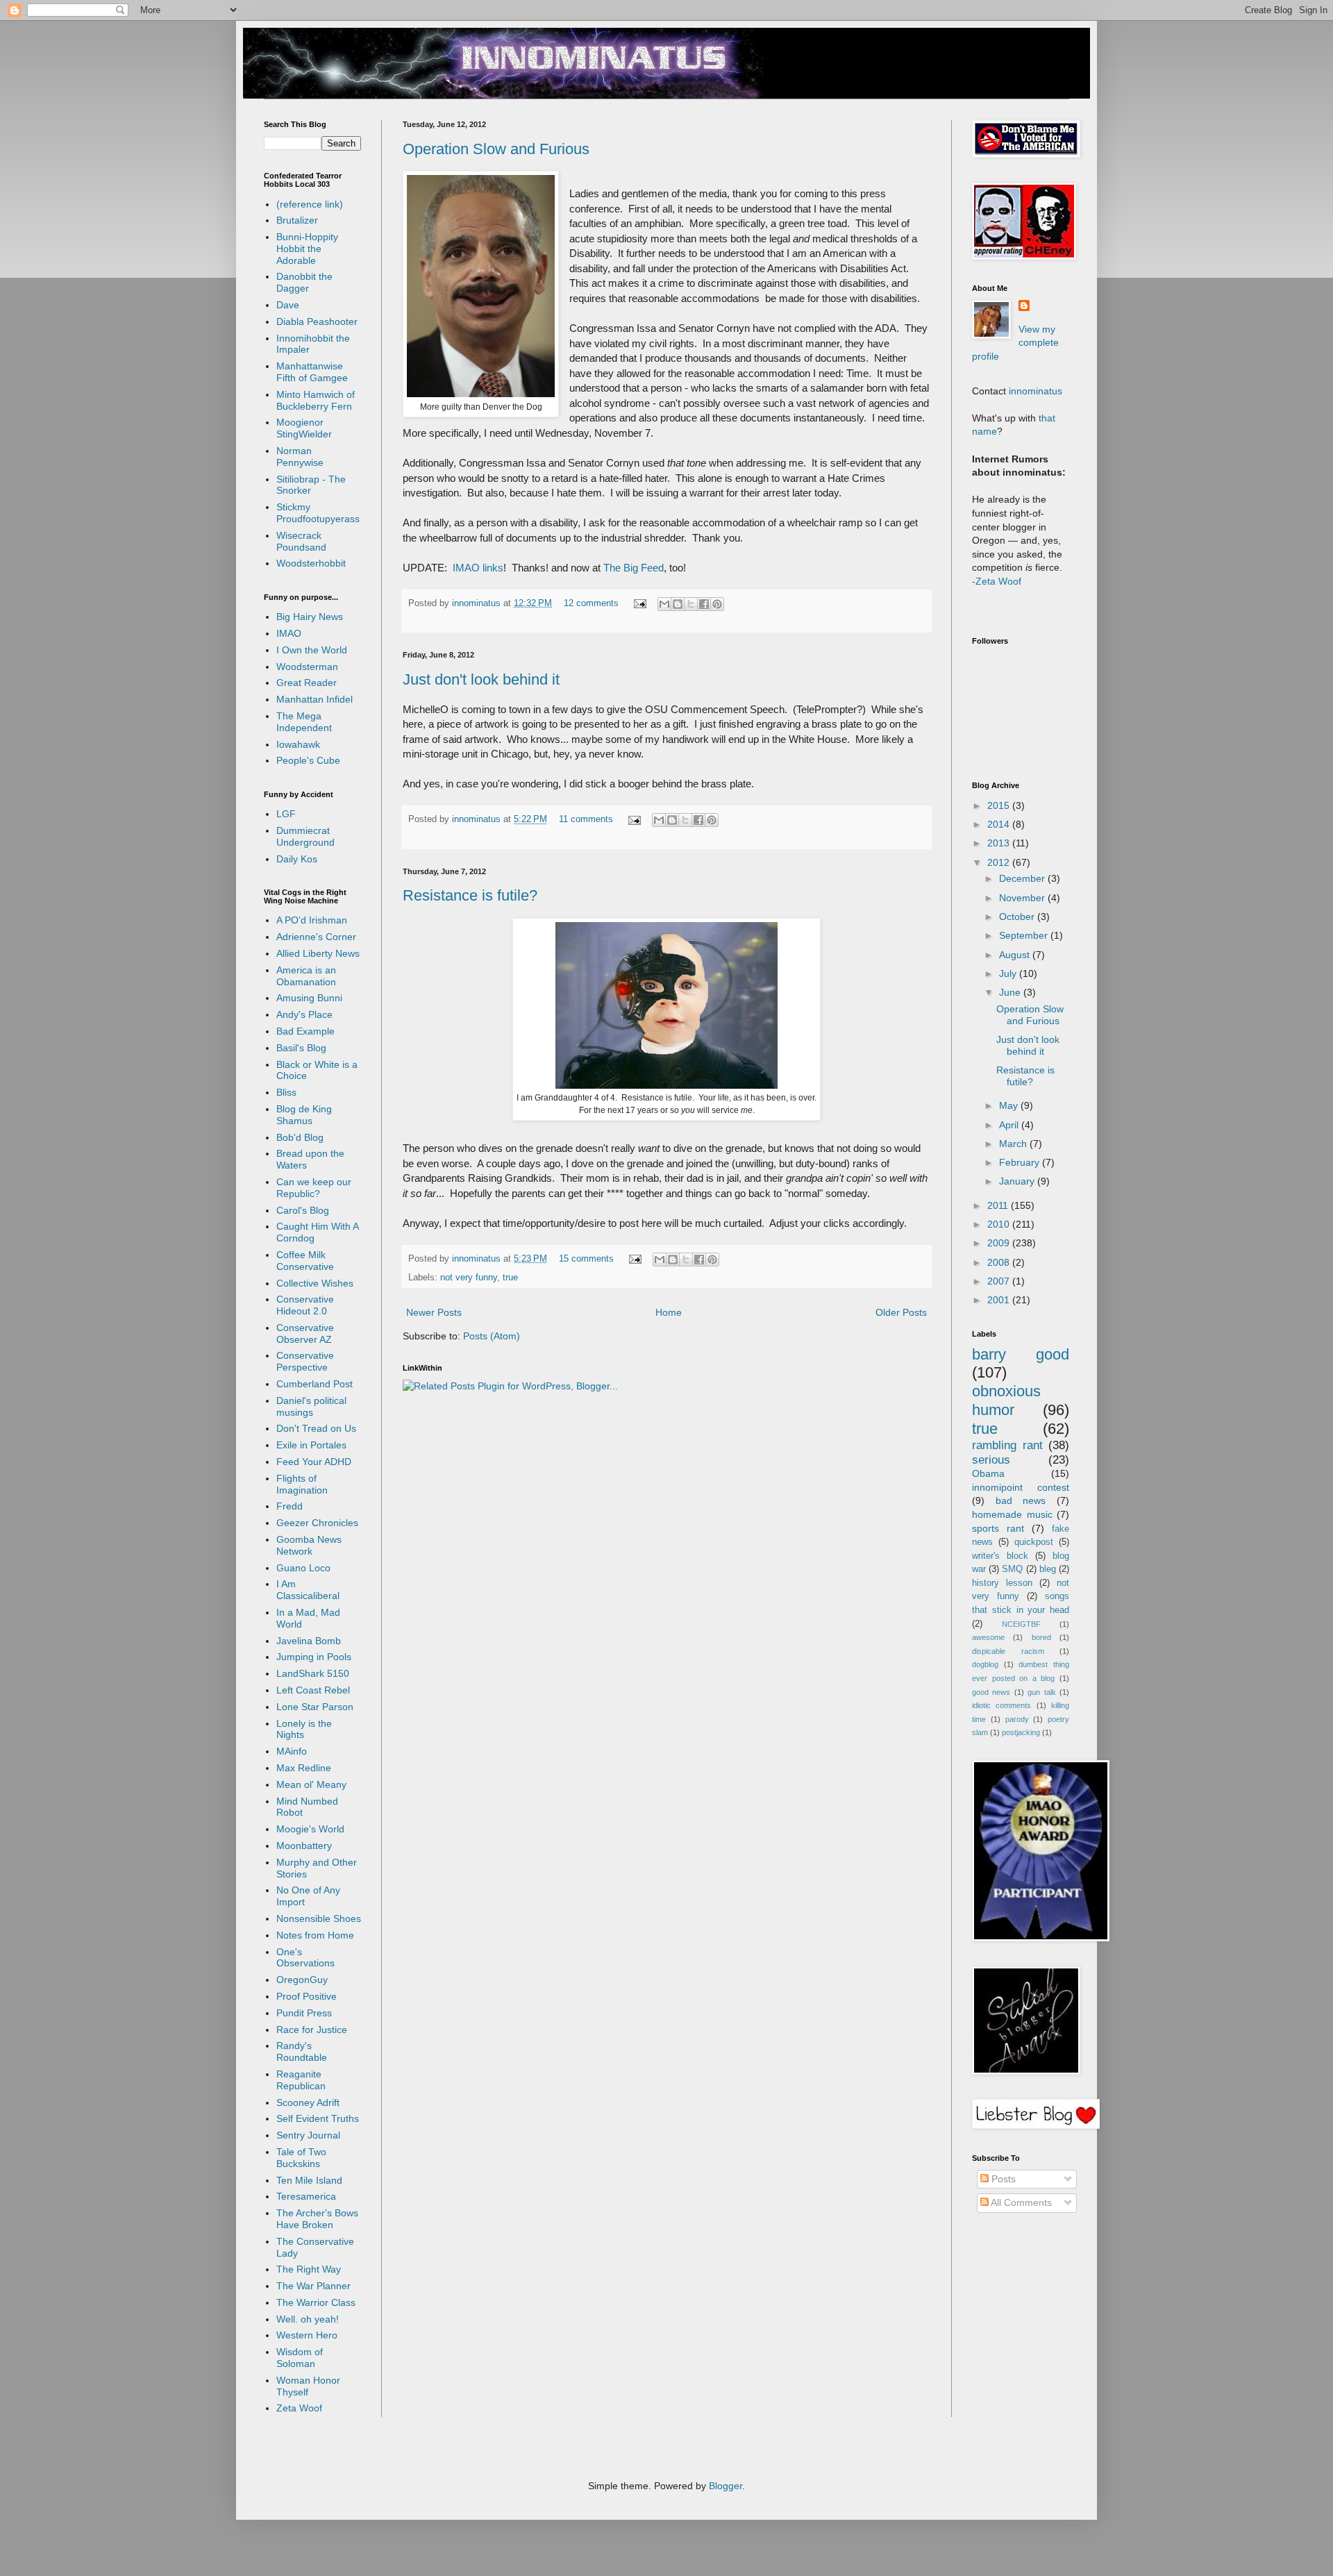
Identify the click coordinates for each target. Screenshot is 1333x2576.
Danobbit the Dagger (304, 282)
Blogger (726, 2486)
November (1023, 898)
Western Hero (307, 2335)
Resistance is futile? (470, 895)
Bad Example (305, 1031)
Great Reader (307, 683)
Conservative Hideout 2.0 (305, 1305)
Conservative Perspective (305, 1361)
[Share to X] (691, 604)
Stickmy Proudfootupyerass (318, 513)
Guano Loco (303, 1568)
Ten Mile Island (309, 2180)
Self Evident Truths (318, 2118)
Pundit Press (304, 2013)
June (1011, 992)
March (1014, 1144)
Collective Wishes (315, 1283)
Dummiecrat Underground (305, 836)
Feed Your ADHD (314, 1462)
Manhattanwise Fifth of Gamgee (312, 372)
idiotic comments (1001, 1705)
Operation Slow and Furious (496, 149)
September (1025, 935)
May (1010, 1105)
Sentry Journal (308, 2135)
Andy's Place (304, 1014)
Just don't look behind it (481, 679)
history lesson (1002, 1583)
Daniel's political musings (311, 1406)
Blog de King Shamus (304, 1115)
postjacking (1021, 1732)
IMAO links (478, 568)
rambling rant (1007, 1445)
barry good (1021, 1354)
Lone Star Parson (315, 1707)
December (1023, 878)
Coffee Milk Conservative (305, 1261)
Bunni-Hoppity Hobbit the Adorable (307, 249)
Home (669, 1312)
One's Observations (305, 1958)
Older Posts (901, 1312)
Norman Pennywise (300, 457)
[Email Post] (639, 603)
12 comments (591, 603)
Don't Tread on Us (316, 1428)
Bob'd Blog (300, 1137)
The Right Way (309, 2269)
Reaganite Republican (301, 2080)
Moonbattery (304, 1846)
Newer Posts (434, 1312)
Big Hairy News (310, 617)
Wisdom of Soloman (300, 2358)
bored (1041, 1637)
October (1018, 917)
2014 (1000, 824)
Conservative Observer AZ (305, 1333)
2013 (1000, 843)
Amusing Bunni (309, 998)
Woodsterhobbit (311, 563)
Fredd (290, 1506)
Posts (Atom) (492, 1336)
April (1010, 1125)
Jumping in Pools (314, 1657)
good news (991, 1692)
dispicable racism (1008, 1651)
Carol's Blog (303, 1210)
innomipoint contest (1021, 1487)
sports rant (998, 1528)
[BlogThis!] (678, 604)
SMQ (1012, 1569)
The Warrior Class (316, 2302)
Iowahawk (298, 744)
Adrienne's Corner (316, 937)
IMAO (289, 633)
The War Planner (313, 2286)
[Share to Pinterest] (717, 604)
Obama (988, 1473)
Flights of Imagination (302, 1484)
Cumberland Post (315, 1384)
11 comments (586, 819)
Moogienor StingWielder (304, 428)
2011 (999, 1205)
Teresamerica (306, 2196)
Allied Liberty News (318, 953)
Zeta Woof (299, 2408)
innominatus (478, 603)
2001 (1000, 1300)
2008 (1000, 1262)
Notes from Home (315, 1935)
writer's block (1000, 1556)
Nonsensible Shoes (319, 1918)
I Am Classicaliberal (308, 1590)
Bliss (286, 1092)
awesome (988, 1637)
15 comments (586, 1259)
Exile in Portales (311, 1445)
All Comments (1020, 2202)
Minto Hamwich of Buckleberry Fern (316, 400)
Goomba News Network (309, 1545)
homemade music (1012, 1514)
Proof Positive (307, 1996)
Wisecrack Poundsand (301, 541)
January (1018, 1181)
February (1021, 1162)
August (1016, 955)
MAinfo (292, 1751)
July (1009, 973)
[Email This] (664, 604)
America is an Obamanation (306, 976)
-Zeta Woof (997, 581)
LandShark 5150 (313, 1673)
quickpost (1034, 1542)
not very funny (469, 1278)
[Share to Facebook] (704, 604)
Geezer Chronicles (317, 1523)
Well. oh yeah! (308, 2319)
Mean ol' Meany (311, 1784)
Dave (288, 305)
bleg (1048, 1569)
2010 (1000, 1224)
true (510, 1278)
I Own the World (312, 650)
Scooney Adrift (308, 2102)
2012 (1000, 862)
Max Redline (304, 1768)
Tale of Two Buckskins (301, 2158)
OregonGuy (302, 1980)
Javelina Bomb (309, 1641)
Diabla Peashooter (317, 321)
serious (991, 1460)
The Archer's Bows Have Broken (317, 2219)
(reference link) (310, 204)
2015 (1000, 805)
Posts (1002, 2179)
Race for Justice (312, 2030)
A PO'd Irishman (312, 920)
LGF (286, 814)
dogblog (985, 1664)
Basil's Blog (301, 1048)
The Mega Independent (304, 722)
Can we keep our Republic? (314, 1188)
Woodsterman (307, 667)
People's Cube (308, 760)
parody (1017, 1719)
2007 (1000, 1281)
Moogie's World (310, 1829)
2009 (1000, 1243)
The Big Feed (634, 568)
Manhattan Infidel (315, 699)
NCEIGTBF (1021, 1624)
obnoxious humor (1006, 1400)
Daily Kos (297, 859)
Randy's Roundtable (302, 2051)
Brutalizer (297, 220)
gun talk (1041, 1692)
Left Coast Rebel (313, 1690)
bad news (1021, 1500)
